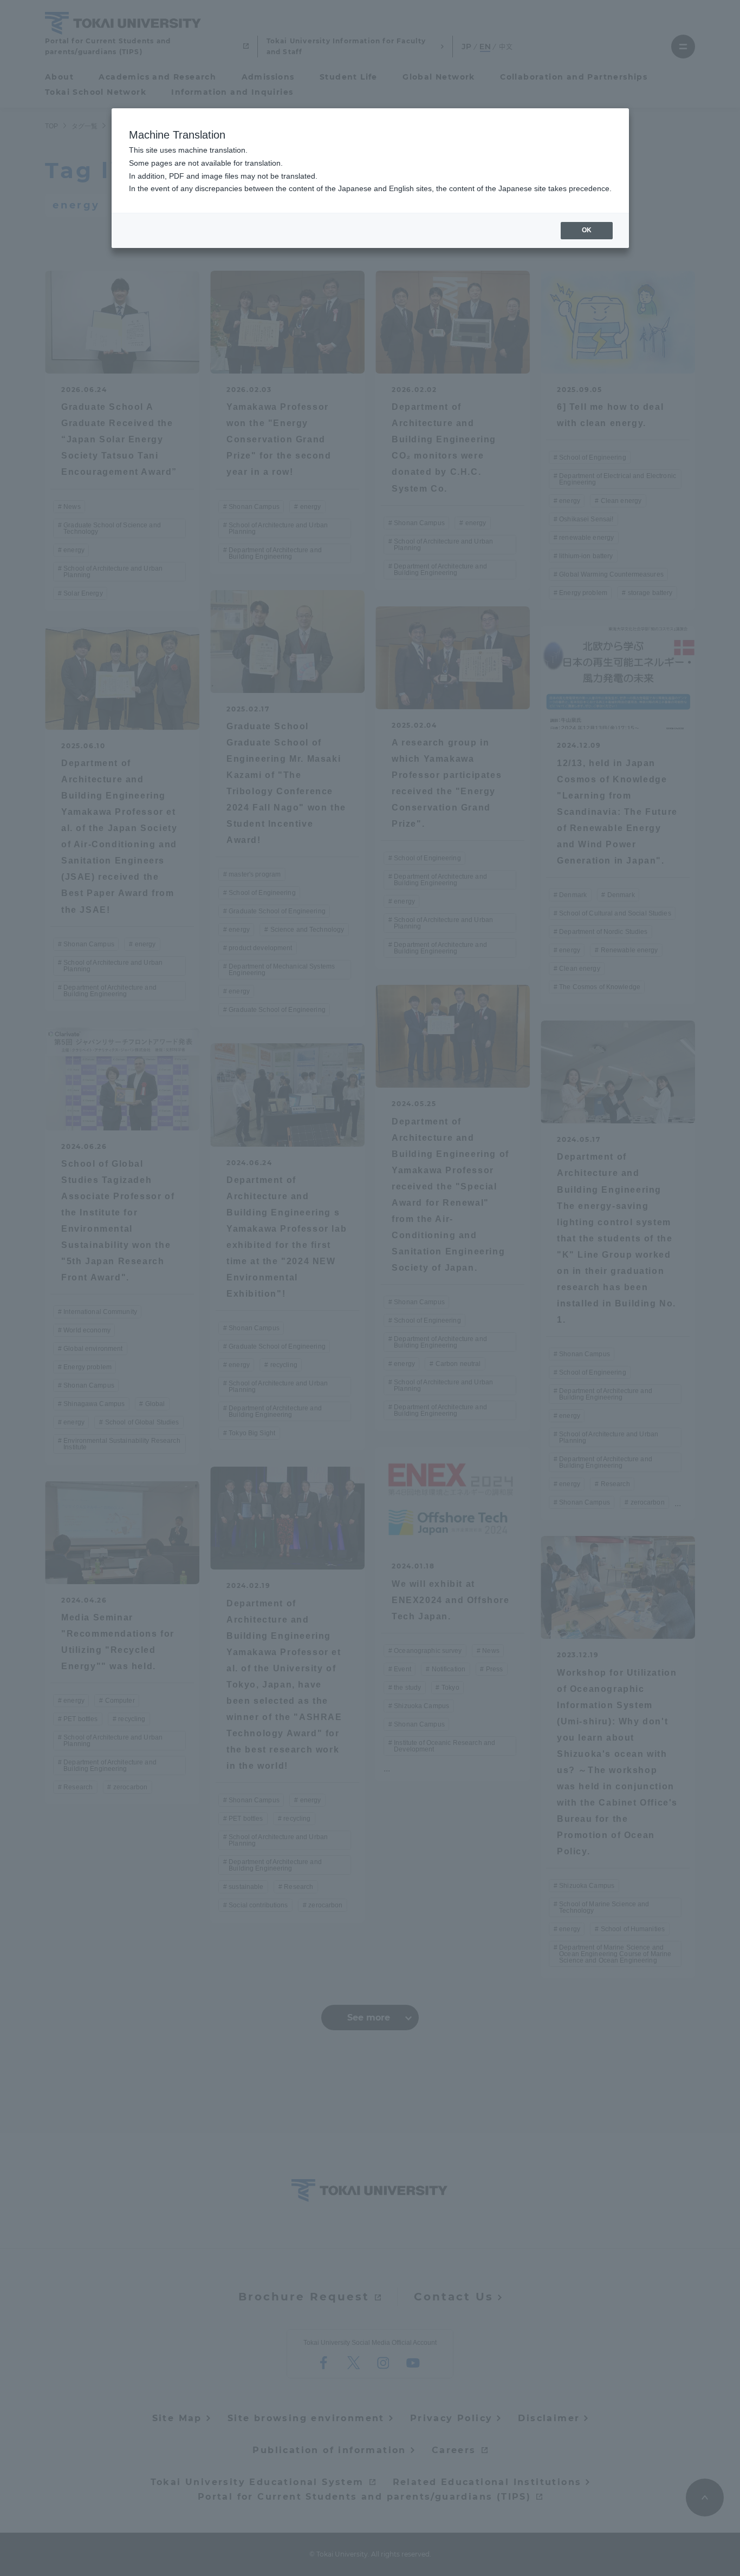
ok (587, 230)
